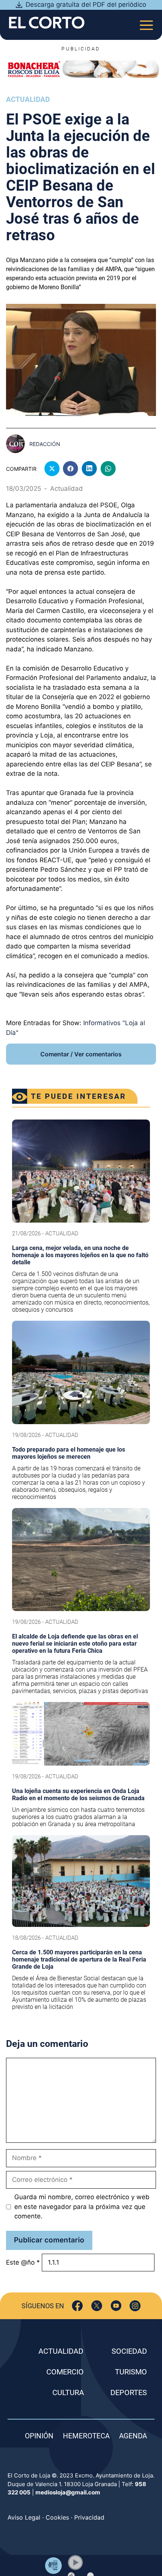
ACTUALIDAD (61, 2351)
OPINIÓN (39, 2436)
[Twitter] (97, 2306)
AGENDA (133, 2436)
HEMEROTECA (86, 2436)
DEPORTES (129, 2392)
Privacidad (89, 2517)
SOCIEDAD (129, 2351)
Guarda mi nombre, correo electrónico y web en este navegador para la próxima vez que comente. (82, 2207)
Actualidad (28, 99)
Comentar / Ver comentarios (81, 1054)
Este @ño (23, 2262)
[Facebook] (77, 2306)
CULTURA (68, 2392)
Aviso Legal (24, 2517)
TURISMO (131, 2372)
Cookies (57, 2517)
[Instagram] (135, 2306)
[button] (75, 2562)
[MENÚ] (146, 23)
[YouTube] (116, 2306)
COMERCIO (65, 2372)
